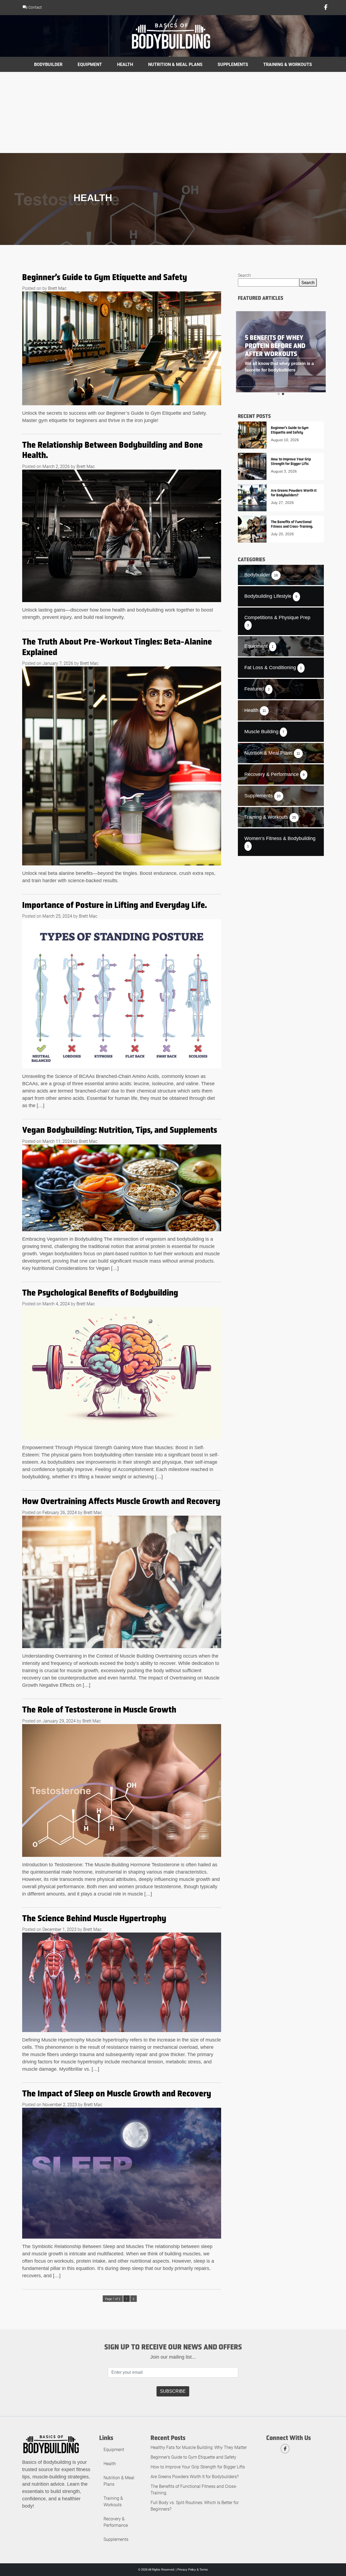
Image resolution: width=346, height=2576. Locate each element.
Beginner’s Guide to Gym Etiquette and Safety (105, 277)
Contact (35, 7)
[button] (279, 394)
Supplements (233, 64)
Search (244, 275)
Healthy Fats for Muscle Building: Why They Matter (199, 2447)
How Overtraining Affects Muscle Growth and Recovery (121, 1501)
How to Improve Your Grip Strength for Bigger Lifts (198, 2467)
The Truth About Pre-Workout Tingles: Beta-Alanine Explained (117, 647)
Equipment (90, 64)
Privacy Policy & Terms (193, 2570)
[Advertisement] (173, 112)
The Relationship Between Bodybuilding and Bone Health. (112, 450)
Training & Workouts (288, 64)
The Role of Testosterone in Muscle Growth (99, 1709)
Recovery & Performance (116, 2522)
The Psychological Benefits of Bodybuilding (100, 1293)
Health (125, 64)
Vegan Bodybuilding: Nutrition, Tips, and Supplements (120, 1130)
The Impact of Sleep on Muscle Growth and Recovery (117, 2093)
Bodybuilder (48, 64)
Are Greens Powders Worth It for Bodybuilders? (195, 2476)
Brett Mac (57, 288)
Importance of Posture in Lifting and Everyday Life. (114, 905)
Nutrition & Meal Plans (175, 64)
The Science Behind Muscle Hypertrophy (94, 1918)
